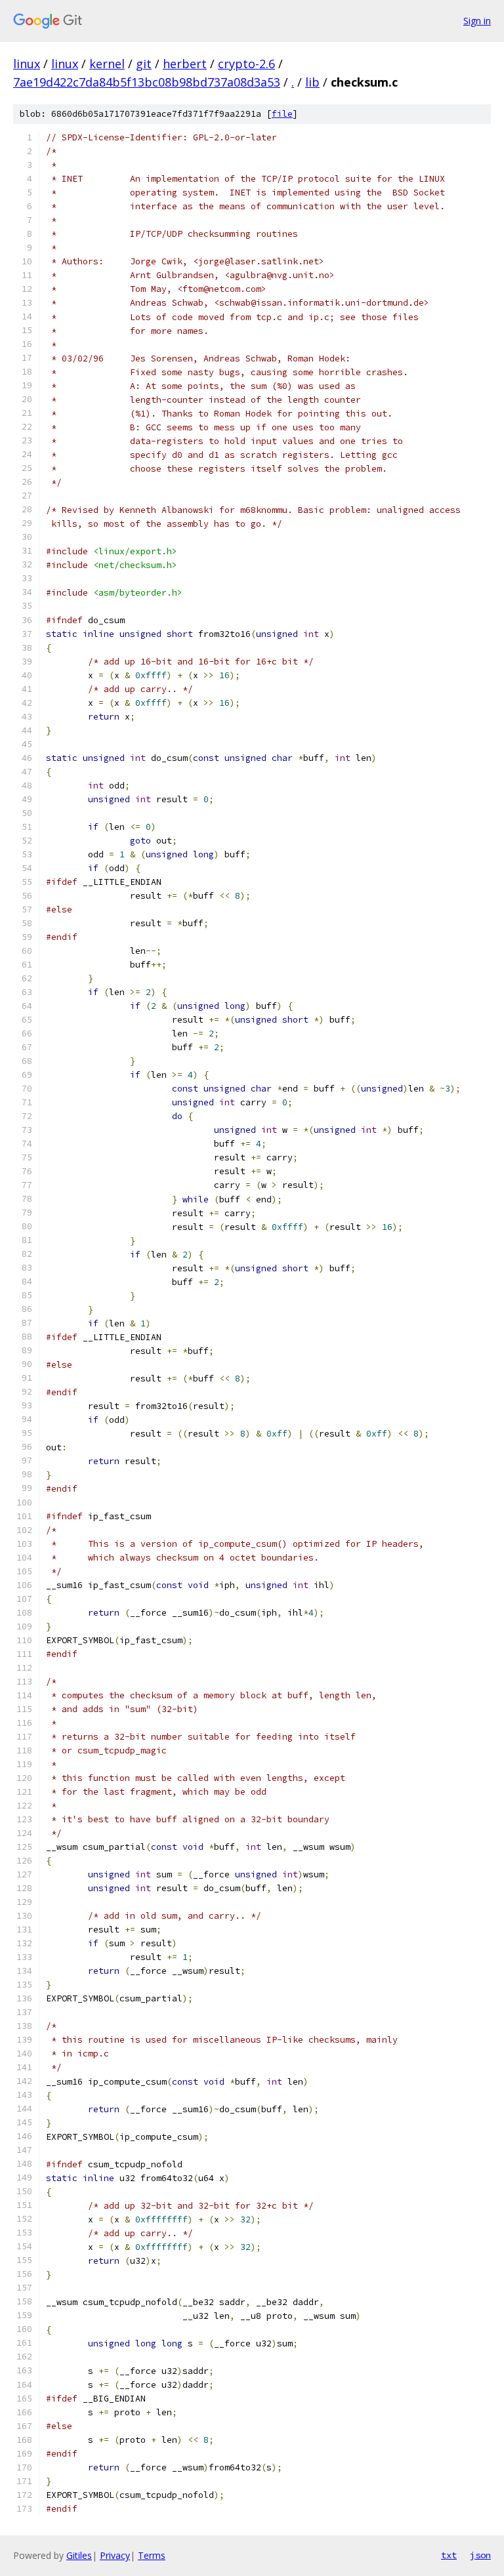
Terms (152, 2555)
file (282, 114)
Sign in (477, 21)
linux (27, 64)
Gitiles (79, 2555)
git (144, 64)
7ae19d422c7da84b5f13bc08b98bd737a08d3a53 (147, 82)
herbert (185, 64)
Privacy (115, 2555)
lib (312, 82)
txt (449, 2555)
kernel (107, 64)
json (480, 2555)
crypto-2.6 (246, 64)
